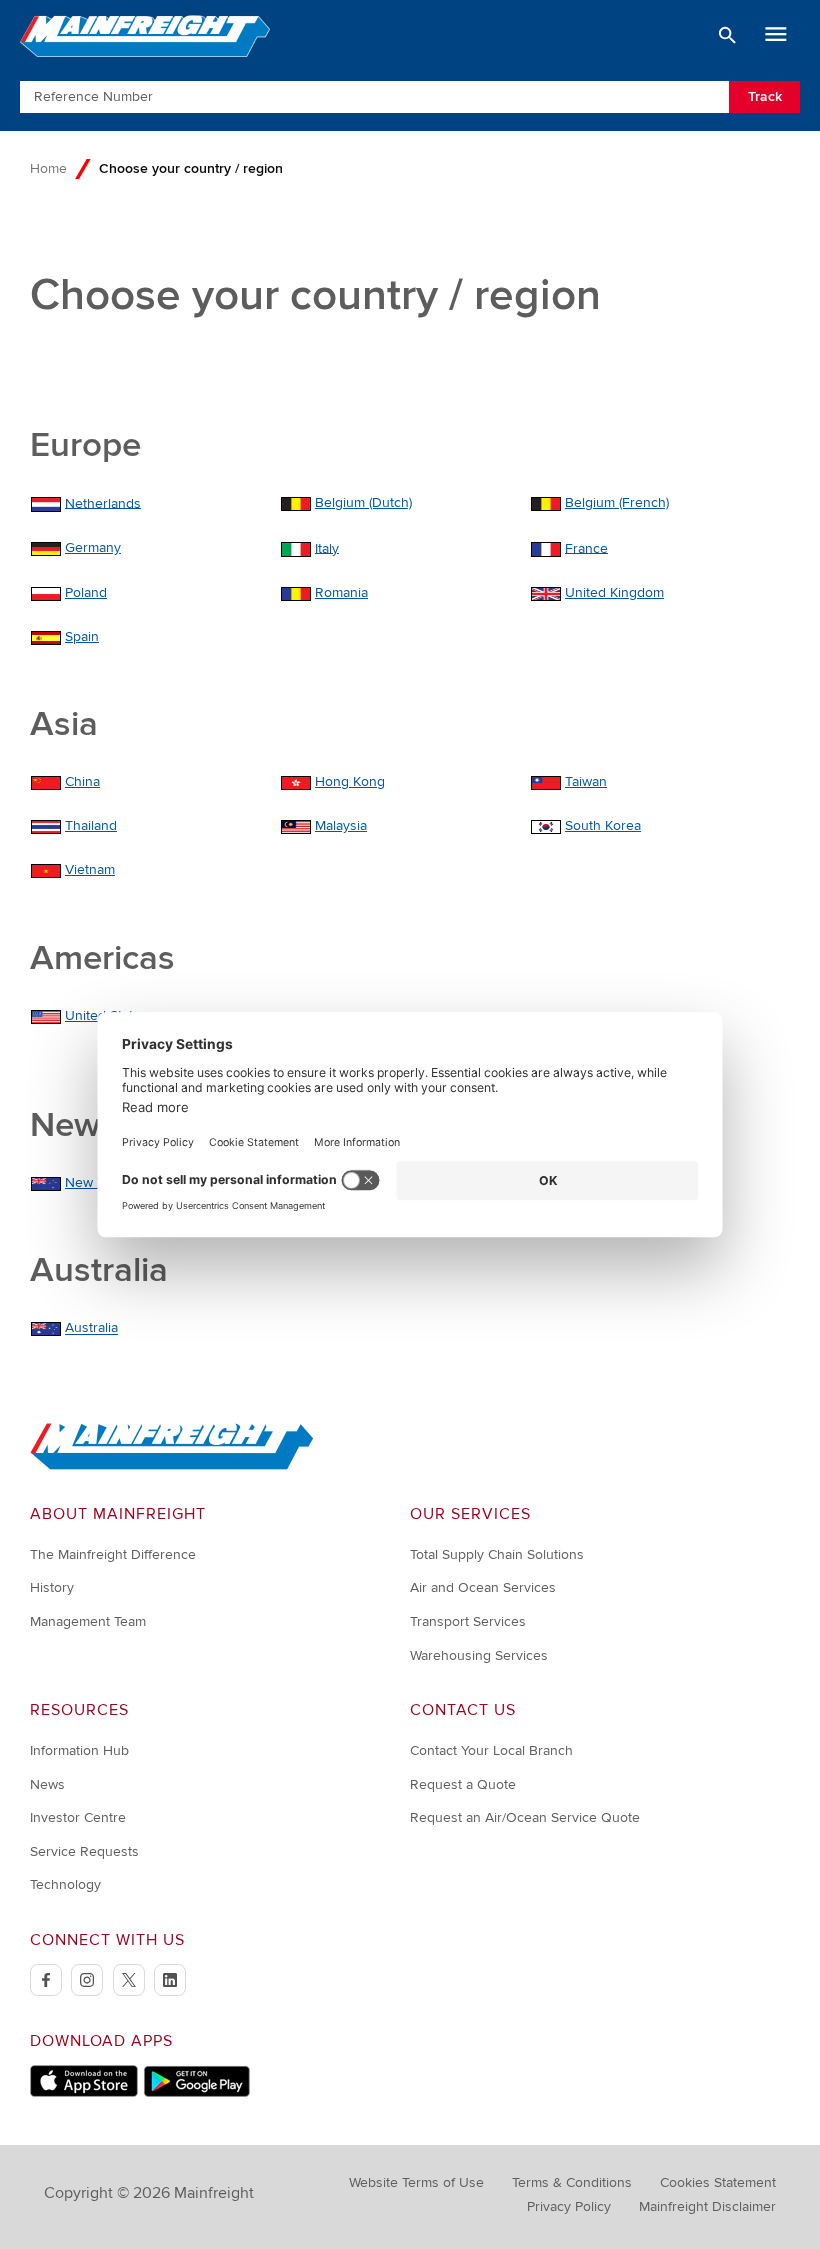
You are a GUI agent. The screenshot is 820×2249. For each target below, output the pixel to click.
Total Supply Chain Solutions (497, 1554)
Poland (86, 592)
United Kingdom (614, 592)
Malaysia (341, 825)
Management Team (88, 1621)
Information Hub (79, 1750)
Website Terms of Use (416, 2182)
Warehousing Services (479, 1655)
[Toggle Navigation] (776, 35)
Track (765, 96)
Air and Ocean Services (483, 1587)
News (47, 1784)
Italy (327, 547)
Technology (65, 1884)
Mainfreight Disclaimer (707, 2206)
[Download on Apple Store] (84, 2092)
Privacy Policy (569, 2206)
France (586, 547)
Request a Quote (463, 1784)
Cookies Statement (718, 2182)
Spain (82, 636)
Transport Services (468, 1621)
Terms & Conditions (572, 2182)
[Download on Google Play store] (196, 2092)
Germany (93, 547)
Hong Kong (350, 781)
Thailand (91, 825)
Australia (91, 1328)
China (82, 781)
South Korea (603, 825)
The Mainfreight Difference (113, 1554)
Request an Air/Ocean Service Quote (525, 1817)
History (52, 1587)
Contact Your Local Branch (491, 1750)
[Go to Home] (172, 1465)
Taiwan (586, 781)
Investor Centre (78, 1817)
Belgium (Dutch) (363, 502)
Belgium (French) (617, 502)
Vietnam (90, 869)
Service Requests (84, 1851)
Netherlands (103, 502)
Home (48, 168)
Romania (341, 592)
